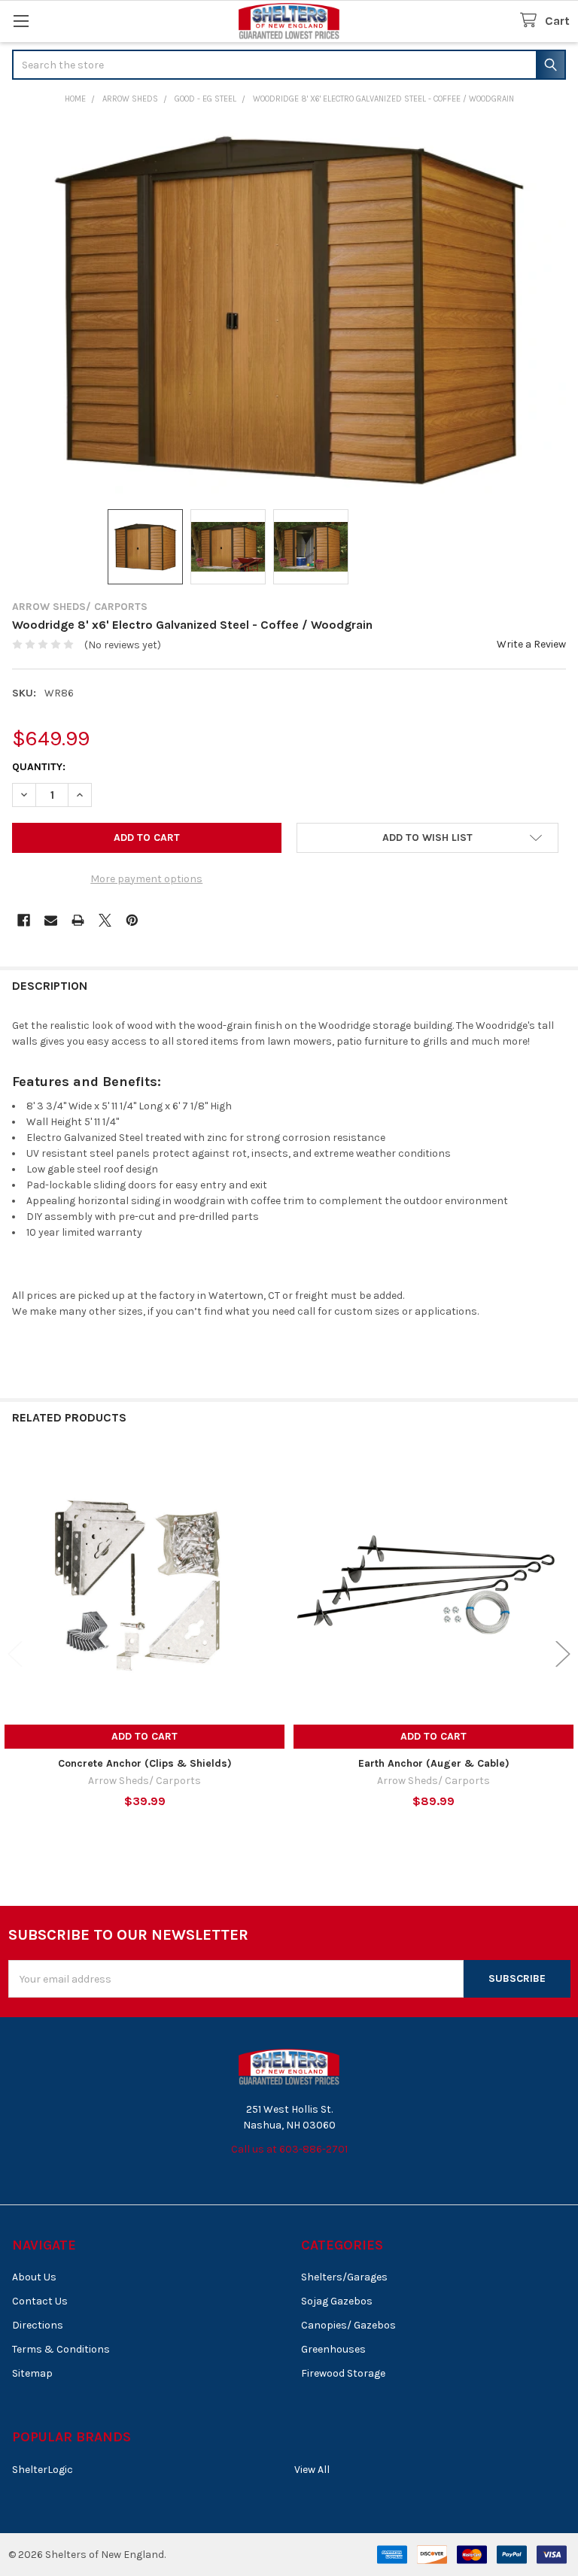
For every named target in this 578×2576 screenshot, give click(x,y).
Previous (15, 1654)
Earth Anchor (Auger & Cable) (434, 1763)
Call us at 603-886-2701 (289, 2149)
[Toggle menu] (21, 21)
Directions (38, 2325)
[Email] (51, 920)
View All (312, 2470)
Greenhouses (333, 2349)
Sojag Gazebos (337, 2301)
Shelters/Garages (344, 2277)
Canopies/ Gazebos (348, 2325)
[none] (289, 309)
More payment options (146, 879)
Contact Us (40, 2301)
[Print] (78, 920)
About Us (34, 2277)
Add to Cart (144, 1736)
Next (563, 1654)
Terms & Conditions (61, 2349)
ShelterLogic (43, 2470)
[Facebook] (24, 920)
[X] (105, 920)
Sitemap (32, 2373)
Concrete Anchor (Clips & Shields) (145, 1763)
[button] (427, 838)
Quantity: (39, 767)
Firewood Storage (343, 2373)
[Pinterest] (132, 920)
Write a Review (531, 644)
